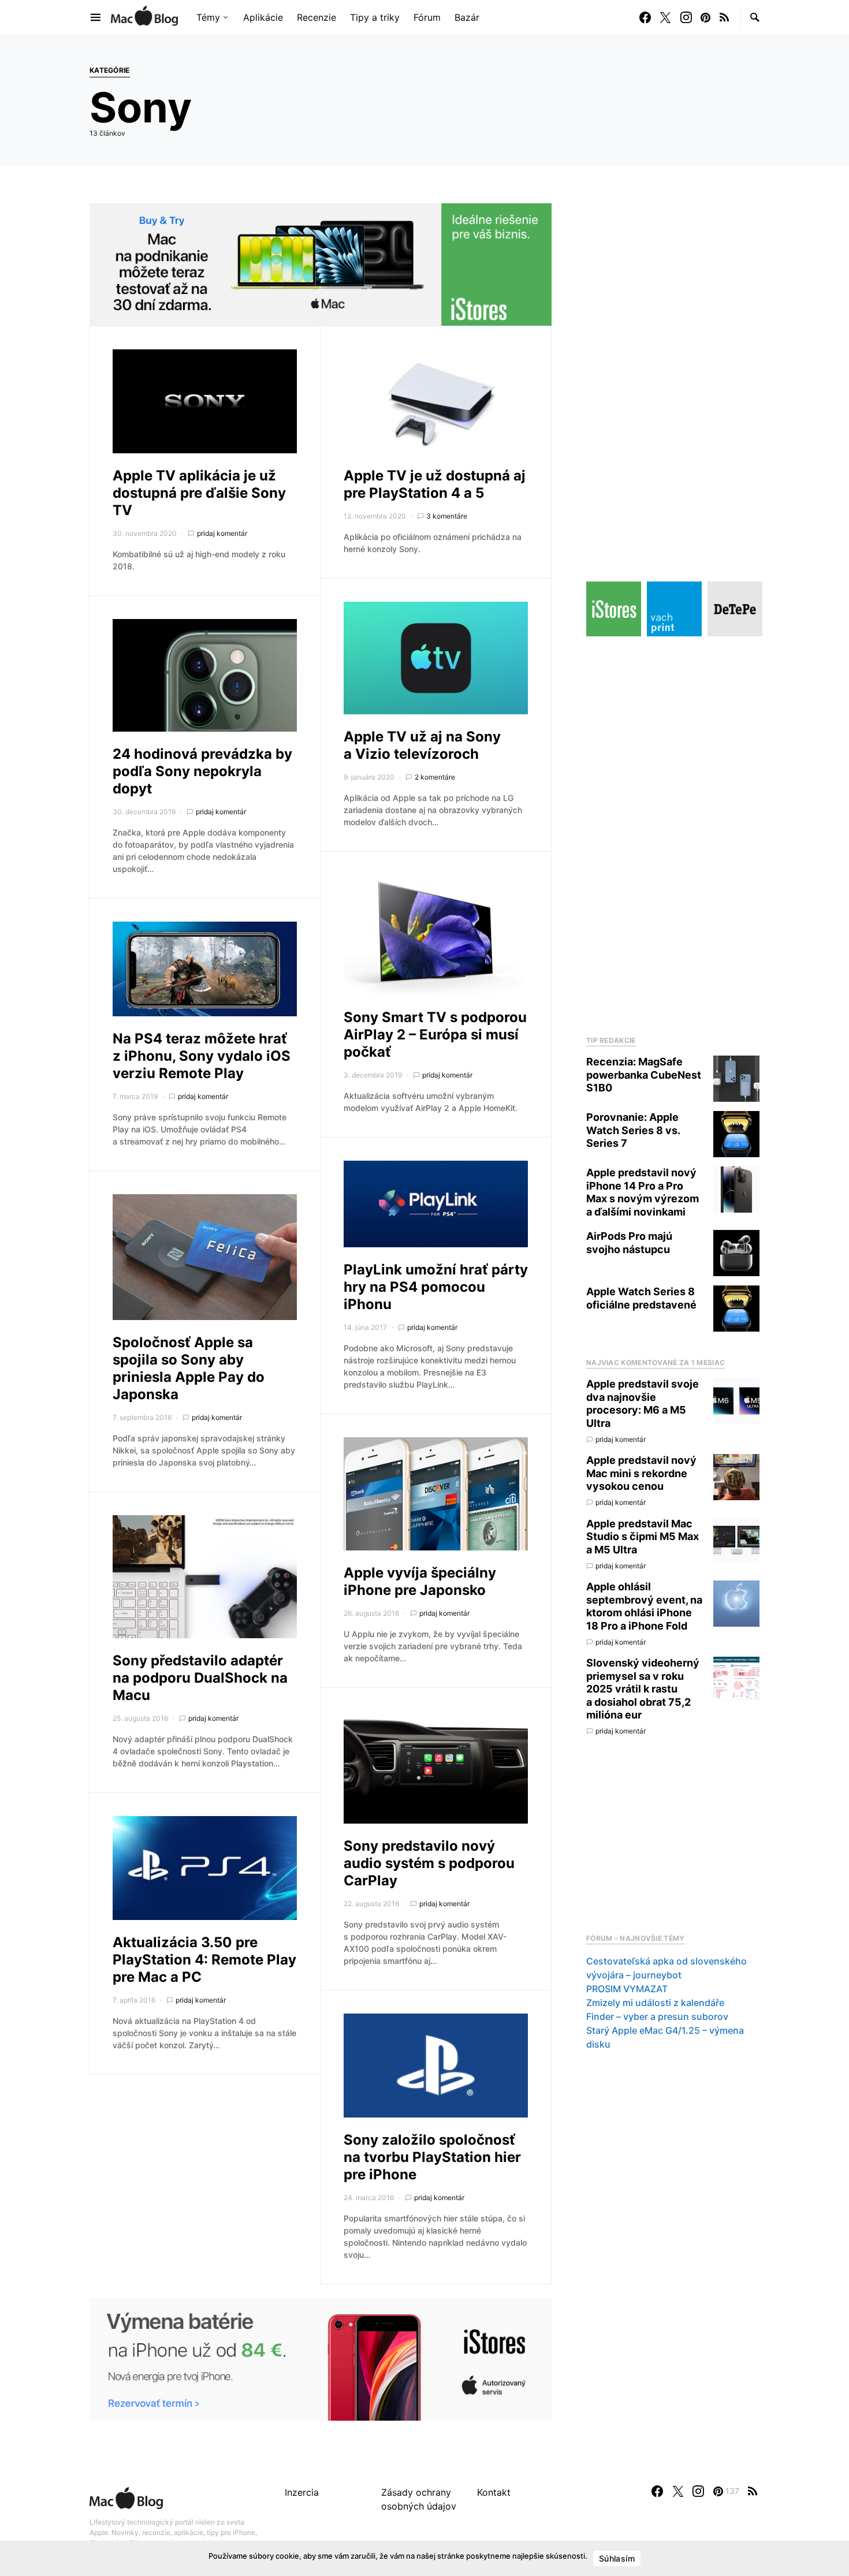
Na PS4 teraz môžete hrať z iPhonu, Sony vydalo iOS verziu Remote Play (202, 1056)
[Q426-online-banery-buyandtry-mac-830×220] (321, 263)
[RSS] (724, 17)
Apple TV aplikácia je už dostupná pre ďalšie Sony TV (199, 493)
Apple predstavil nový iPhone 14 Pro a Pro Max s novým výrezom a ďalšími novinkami (643, 1192)
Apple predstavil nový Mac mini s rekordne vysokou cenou (641, 1473)
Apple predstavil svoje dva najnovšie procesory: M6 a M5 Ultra (643, 1403)
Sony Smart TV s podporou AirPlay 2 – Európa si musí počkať (435, 1034)
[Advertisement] (673, 833)
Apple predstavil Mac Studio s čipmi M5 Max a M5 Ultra (643, 1537)
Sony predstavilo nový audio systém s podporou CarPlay (429, 1863)
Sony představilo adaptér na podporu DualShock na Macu (200, 1678)
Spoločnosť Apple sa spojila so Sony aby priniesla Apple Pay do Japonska (189, 1368)
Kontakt (494, 2492)
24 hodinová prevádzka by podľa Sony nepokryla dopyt (202, 771)
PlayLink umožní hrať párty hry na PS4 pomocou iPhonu (436, 1287)
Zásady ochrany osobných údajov (419, 2499)
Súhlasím (617, 2558)
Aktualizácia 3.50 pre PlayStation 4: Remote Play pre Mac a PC (204, 1960)
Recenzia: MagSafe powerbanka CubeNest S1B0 (644, 1075)
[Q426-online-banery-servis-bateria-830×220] (321, 2358)
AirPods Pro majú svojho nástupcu (629, 1243)
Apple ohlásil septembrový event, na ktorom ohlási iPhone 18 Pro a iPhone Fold (644, 1606)
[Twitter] (665, 17)
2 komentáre (435, 777)
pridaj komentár (222, 533)
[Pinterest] (705, 17)
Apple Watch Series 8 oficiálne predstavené (641, 1298)
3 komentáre (447, 516)
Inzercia (302, 2492)
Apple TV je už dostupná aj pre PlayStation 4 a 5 (435, 484)
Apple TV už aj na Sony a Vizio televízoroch (422, 745)
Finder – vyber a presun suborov (657, 2016)
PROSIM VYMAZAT (627, 1989)
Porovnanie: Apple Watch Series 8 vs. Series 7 (633, 1130)
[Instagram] (686, 17)
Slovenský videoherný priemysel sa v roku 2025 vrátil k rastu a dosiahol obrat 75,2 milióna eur (643, 1689)
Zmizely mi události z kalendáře (655, 2003)
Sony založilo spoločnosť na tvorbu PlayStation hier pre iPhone (432, 2157)
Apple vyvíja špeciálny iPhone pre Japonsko (420, 1581)
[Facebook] (645, 17)
